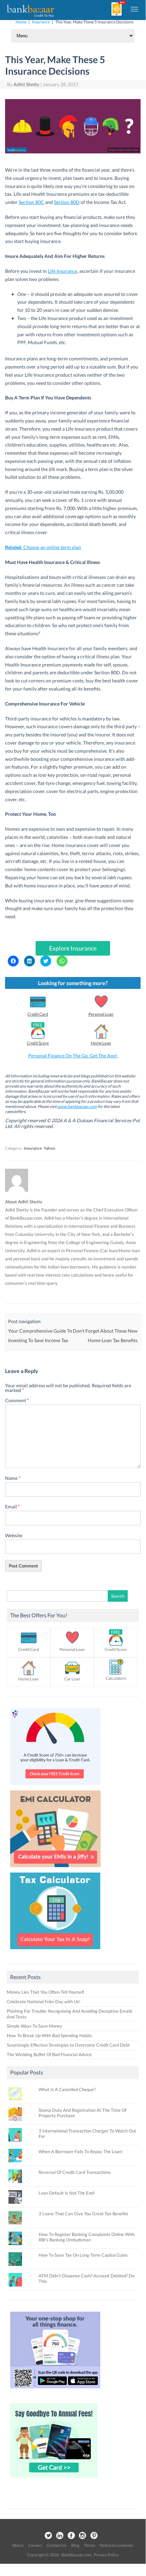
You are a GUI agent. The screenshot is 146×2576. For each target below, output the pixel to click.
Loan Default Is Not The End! (67, 2193)
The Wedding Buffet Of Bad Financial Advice (49, 2054)
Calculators (116, 1678)
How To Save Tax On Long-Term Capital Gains (83, 2255)
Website (14, 1535)
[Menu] (135, 9)
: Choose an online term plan (43, 547)
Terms (89, 2545)
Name (13, 1478)
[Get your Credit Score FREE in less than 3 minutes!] (55, 1787)
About (18, 2545)
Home (21, 22)
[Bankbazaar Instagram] (83, 2536)
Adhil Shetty (26, 84)
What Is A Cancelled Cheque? (67, 2089)
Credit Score (38, 1043)
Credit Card (38, 1014)
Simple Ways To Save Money (35, 2026)
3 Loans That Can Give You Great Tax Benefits (84, 2214)
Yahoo (49, 1148)
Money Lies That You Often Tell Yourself (45, 1992)
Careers (35, 2545)
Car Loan (72, 1679)
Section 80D (67, 202)
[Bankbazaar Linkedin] (60, 2536)
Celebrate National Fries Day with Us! (44, 2001)
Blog (75, 2545)
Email (13, 1507)
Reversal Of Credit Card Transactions (75, 2172)
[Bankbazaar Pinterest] (94, 2536)
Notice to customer (117, 2545)
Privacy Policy (106, 2555)
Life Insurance (62, 271)
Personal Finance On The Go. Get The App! (73, 1056)
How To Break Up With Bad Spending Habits (49, 2035)
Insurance (41, 22)
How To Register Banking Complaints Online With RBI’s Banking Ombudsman (87, 2237)
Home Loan (101, 1043)
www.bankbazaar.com (77, 1106)
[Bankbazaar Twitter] (48, 2536)
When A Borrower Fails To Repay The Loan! (81, 2151)
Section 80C (31, 202)
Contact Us (57, 2545)
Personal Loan (101, 1014)
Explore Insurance (73, 948)
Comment (17, 1400)
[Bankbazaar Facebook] (71, 2536)
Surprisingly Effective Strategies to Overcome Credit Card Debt (68, 2045)
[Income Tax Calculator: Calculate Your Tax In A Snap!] (55, 1951)
